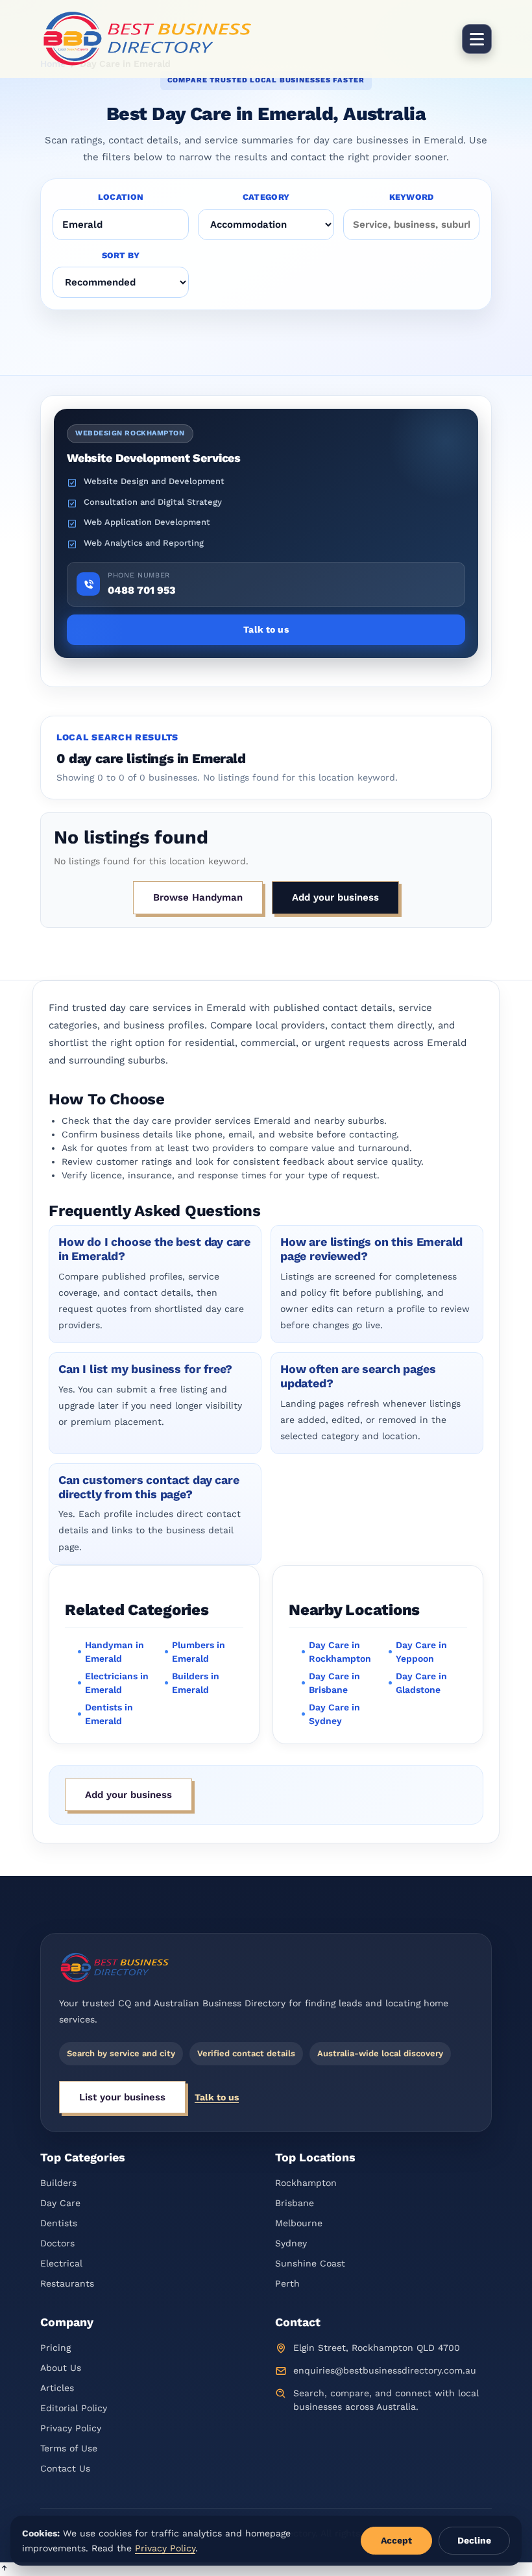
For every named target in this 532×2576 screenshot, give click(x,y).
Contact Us (65, 2468)
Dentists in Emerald (109, 1714)
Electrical (61, 2263)
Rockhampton (306, 2183)
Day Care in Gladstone (421, 1683)
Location (121, 197)
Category (266, 197)
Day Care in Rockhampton (340, 1652)
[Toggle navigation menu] (477, 39)
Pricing (55, 2348)
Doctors (57, 2243)
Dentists (59, 2223)
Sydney (291, 2243)
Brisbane (295, 2203)
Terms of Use (69, 2448)
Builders (58, 2183)
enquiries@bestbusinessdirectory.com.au (385, 2370)
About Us (61, 2368)
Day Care (60, 2203)
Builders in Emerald (196, 1683)
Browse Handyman (198, 897)
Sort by (121, 255)
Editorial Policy (74, 2408)
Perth (287, 2283)
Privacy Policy (71, 2428)
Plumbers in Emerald (199, 1652)
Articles (57, 2388)
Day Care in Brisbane (334, 1683)
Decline (474, 2540)
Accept (396, 2540)
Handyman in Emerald (115, 1652)
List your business (122, 2097)
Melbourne (299, 2223)
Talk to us (217, 2097)
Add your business (335, 897)
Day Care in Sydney (334, 1714)
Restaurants (67, 2283)
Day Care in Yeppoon (421, 1652)
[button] (266, 2569)
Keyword (412, 197)
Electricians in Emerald (117, 1683)
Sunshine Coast (310, 2263)
